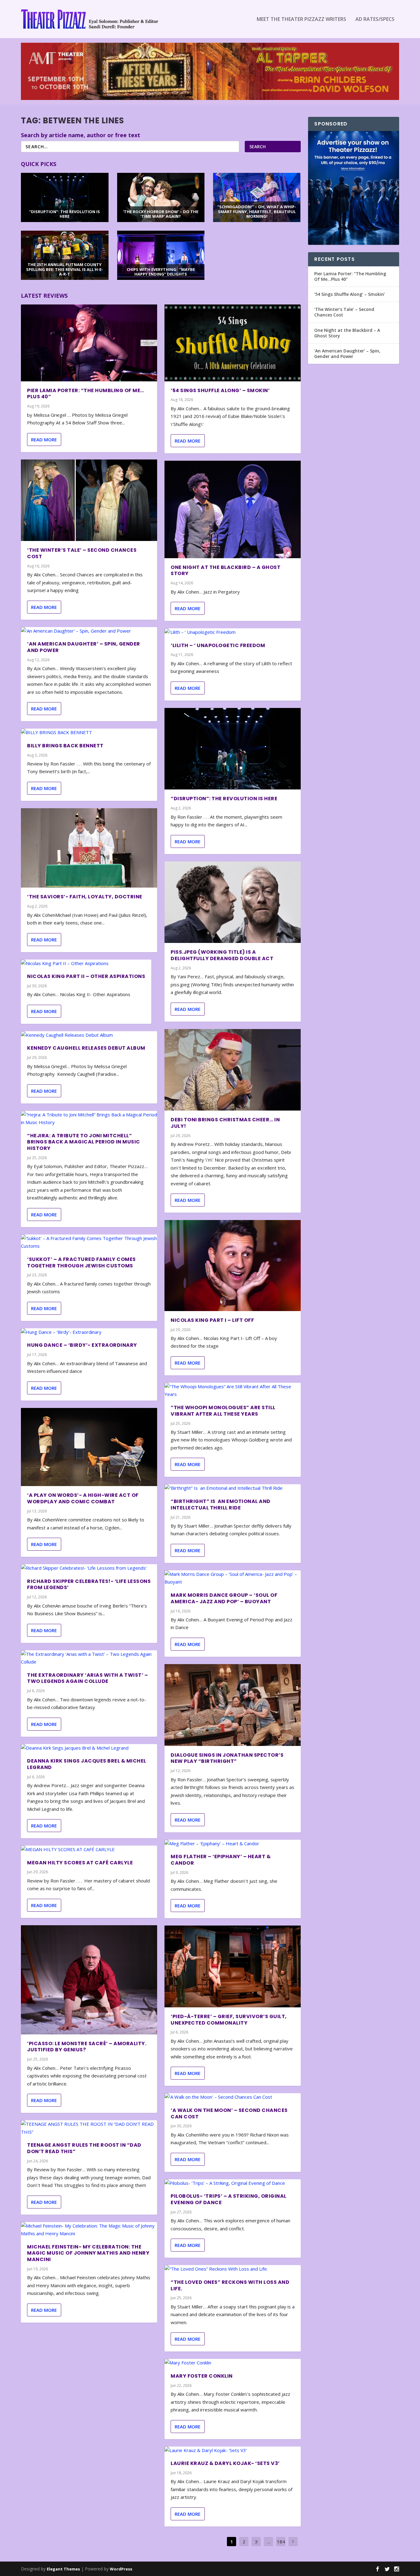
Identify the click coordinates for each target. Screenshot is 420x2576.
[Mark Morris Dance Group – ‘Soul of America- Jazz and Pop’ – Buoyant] (233, 1578)
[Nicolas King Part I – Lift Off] (233, 1265)
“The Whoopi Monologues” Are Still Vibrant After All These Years (223, 1411)
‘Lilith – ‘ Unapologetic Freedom (218, 645)
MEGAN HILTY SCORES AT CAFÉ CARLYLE (80, 1863)
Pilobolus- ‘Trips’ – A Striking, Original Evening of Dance (229, 2199)
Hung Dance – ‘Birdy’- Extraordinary (82, 1345)
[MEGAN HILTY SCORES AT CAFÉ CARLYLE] (89, 1850)
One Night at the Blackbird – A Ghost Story (226, 570)
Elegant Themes (63, 2569)
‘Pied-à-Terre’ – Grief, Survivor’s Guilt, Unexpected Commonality (229, 2020)
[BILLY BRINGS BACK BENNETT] (89, 733)
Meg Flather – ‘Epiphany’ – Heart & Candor (221, 1860)
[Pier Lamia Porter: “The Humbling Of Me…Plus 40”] (89, 343)
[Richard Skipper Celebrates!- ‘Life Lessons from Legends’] (89, 1568)
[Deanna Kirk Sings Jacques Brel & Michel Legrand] (89, 1748)
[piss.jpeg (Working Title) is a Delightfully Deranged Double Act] (233, 902)
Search (258, 147)
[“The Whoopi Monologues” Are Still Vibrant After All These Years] (233, 1391)
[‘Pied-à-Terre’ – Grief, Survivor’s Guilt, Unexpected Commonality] (233, 1966)
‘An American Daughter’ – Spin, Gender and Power (84, 647)
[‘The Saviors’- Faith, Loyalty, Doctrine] (89, 848)
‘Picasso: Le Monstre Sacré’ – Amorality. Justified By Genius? (87, 2047)
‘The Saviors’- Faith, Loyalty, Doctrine (85, 897)
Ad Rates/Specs (375, 20)
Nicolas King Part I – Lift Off (212, 1320)
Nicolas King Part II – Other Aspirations (86, 976)
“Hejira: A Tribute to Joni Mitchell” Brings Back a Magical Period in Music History (84, 1142)
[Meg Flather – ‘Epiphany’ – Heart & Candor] (233, 1844)
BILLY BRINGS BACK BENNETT (65, 746)
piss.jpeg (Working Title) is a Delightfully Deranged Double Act (222, 955)
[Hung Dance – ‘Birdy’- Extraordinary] (89, 1332)
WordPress (121, 2569)
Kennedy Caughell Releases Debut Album (86, 1048)
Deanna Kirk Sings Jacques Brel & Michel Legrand (87, 1764)
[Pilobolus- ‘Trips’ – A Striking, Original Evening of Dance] (233, 2183)
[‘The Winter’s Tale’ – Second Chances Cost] (89, 500)
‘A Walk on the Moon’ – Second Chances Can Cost (229, 2113)
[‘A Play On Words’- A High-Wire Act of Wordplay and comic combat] (89, 1447)
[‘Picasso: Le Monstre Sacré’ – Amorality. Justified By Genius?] (89, 1980)
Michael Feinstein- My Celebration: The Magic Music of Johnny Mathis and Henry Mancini (88, 2253)
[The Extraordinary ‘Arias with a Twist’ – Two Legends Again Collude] (89, 1658)
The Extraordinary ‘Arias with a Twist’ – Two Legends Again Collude (87, 1678)
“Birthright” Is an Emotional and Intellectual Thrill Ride (221, 1505)
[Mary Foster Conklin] (233, 2363)
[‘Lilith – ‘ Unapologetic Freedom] (233, 632)
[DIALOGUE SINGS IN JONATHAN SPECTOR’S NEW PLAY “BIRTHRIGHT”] (233, 1705)
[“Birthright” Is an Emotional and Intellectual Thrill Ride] (233, 1488)
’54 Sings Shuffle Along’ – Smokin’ (220, 390)
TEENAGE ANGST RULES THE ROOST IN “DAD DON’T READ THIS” (84, 2148)
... (269, 2542)
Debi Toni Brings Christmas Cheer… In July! (225, 1123)
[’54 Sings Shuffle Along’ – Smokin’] (233, 343)
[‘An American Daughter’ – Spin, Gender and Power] (89, 631)
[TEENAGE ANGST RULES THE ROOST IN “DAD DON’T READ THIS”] (89, 2128)
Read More (44, 439)
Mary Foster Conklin (202, 2376)
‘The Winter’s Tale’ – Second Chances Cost (82, 553)
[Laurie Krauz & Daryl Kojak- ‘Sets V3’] (233, 2451)
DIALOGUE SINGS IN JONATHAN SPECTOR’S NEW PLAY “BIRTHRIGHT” (227, 1758)
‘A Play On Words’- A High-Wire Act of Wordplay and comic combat (83, 1498)
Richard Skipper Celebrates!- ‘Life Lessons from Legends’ (89, 1584)
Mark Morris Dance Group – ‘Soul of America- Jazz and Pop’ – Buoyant (224, 1598)
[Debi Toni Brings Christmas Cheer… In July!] (233, 1070)
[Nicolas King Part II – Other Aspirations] (86, 964)
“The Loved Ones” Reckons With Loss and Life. (230, 2285)
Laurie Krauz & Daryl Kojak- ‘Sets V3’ (225, 2463)
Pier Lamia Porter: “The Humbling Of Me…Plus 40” (86, 394)
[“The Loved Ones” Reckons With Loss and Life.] (233, 2269)
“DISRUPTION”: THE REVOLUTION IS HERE (224, 799)
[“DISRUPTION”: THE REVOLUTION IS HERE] (233, 749)
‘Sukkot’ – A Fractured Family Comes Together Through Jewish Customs (81, 1262)
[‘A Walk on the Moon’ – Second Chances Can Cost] (233, 2097)
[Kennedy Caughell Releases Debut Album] (89, 1035)
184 (281, 2542)
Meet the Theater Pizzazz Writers (301, 20)
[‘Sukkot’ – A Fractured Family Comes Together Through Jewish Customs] (89, 1242)
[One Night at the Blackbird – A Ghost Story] (233, 509)
